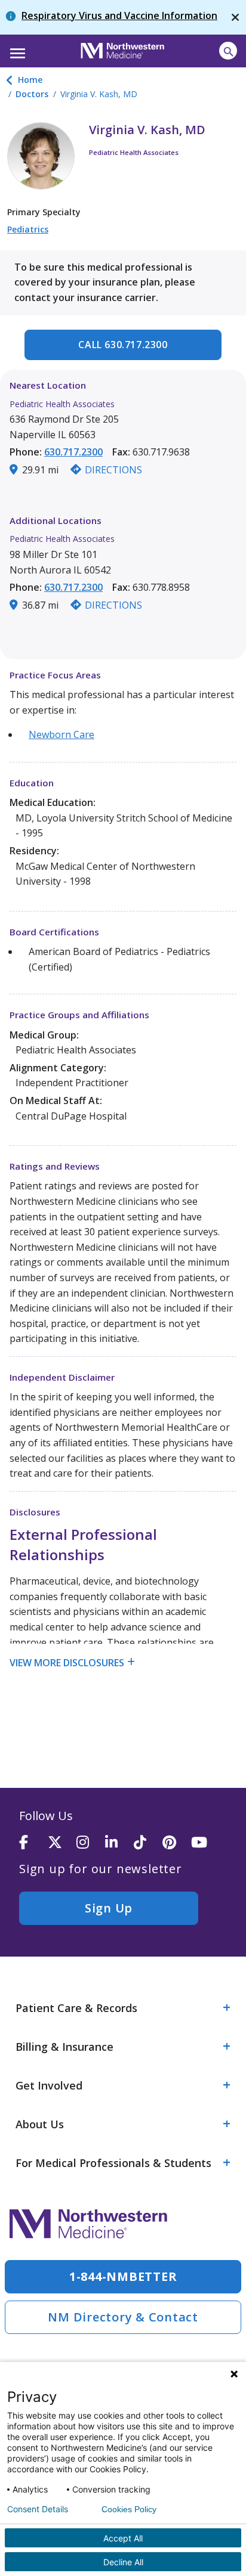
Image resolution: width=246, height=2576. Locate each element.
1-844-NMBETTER (123, 2276)
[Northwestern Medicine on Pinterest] (177, 1843)
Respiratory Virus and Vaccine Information (119, 16)
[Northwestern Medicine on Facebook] (33, 1843)
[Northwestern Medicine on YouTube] (205, 1843)
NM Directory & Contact (123, 2317)
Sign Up (109, 1908)
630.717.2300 (73, 452)
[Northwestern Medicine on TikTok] (148, 1843)
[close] (235, 17)
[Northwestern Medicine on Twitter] (62, 1843)
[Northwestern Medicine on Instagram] (91, 1843)
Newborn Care (61, 734)
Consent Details (38, 2509)
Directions (113, 470)
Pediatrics (28, 229)
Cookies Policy (129, 2509)
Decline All (123, 2562)
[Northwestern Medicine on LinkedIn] (119, 1843)
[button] (16, 49)
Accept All (123, 2538)
